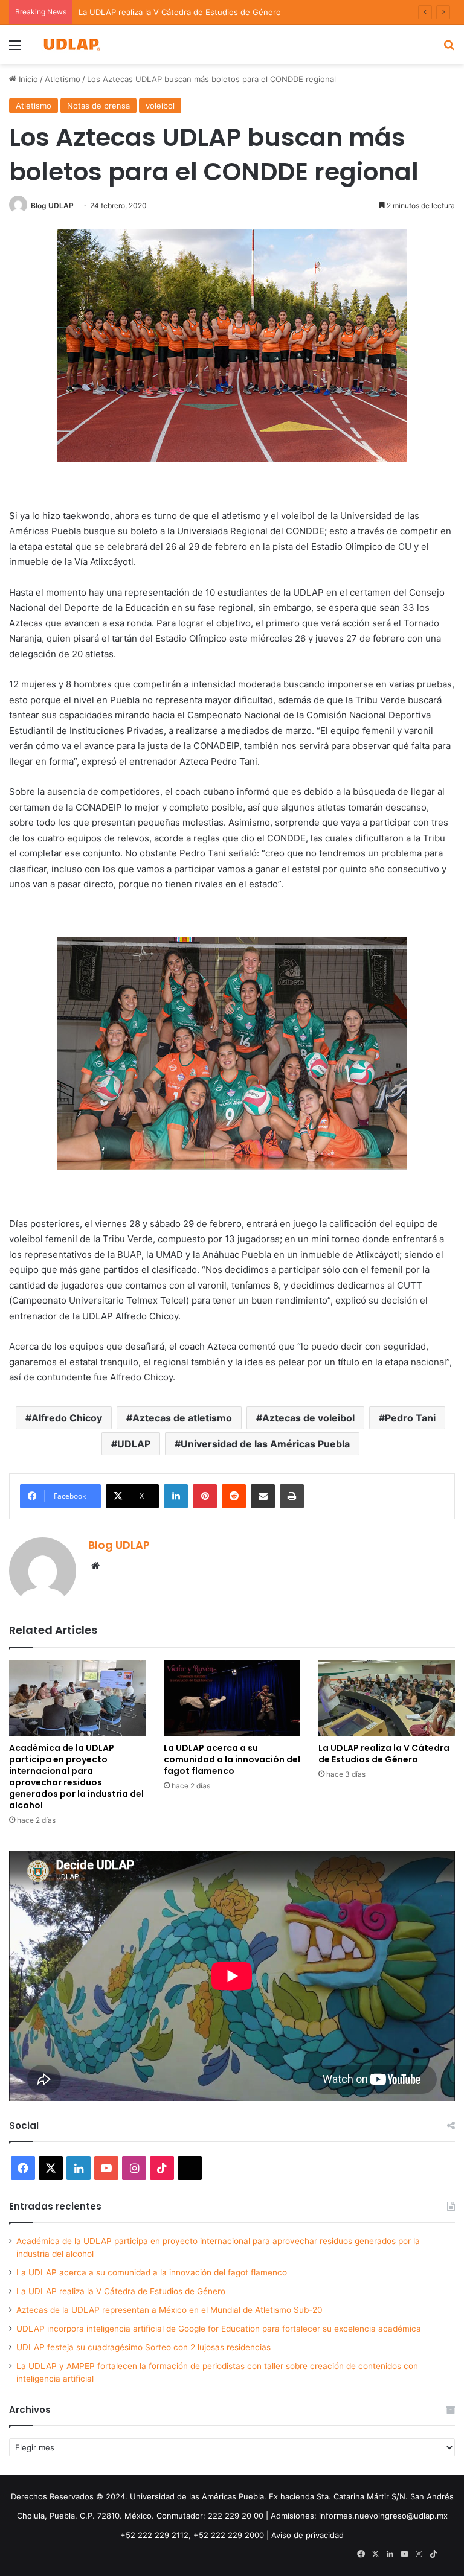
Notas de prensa (98, 106)
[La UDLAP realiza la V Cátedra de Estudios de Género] (387, 1698)
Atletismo (63, 79)
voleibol (160, 106)
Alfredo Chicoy (67, 1418)
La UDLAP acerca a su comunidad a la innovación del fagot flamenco (232, 1759)
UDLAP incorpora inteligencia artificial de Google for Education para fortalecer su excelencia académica (219, 2329)
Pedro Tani (410, 1418)
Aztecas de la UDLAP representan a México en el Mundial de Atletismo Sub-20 (169, 2310)
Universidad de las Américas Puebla (265, 1444)
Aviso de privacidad (308, 2535)
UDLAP (134, 1444)
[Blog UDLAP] (71, 44)
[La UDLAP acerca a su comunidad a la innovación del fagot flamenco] (232, 1698)
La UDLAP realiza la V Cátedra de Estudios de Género (384, 1754)
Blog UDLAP (52, 206)
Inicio (27, 79)
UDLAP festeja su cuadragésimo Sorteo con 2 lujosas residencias (143, 2347)
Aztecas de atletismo (182, 1418)
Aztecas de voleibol (308, 1418)
